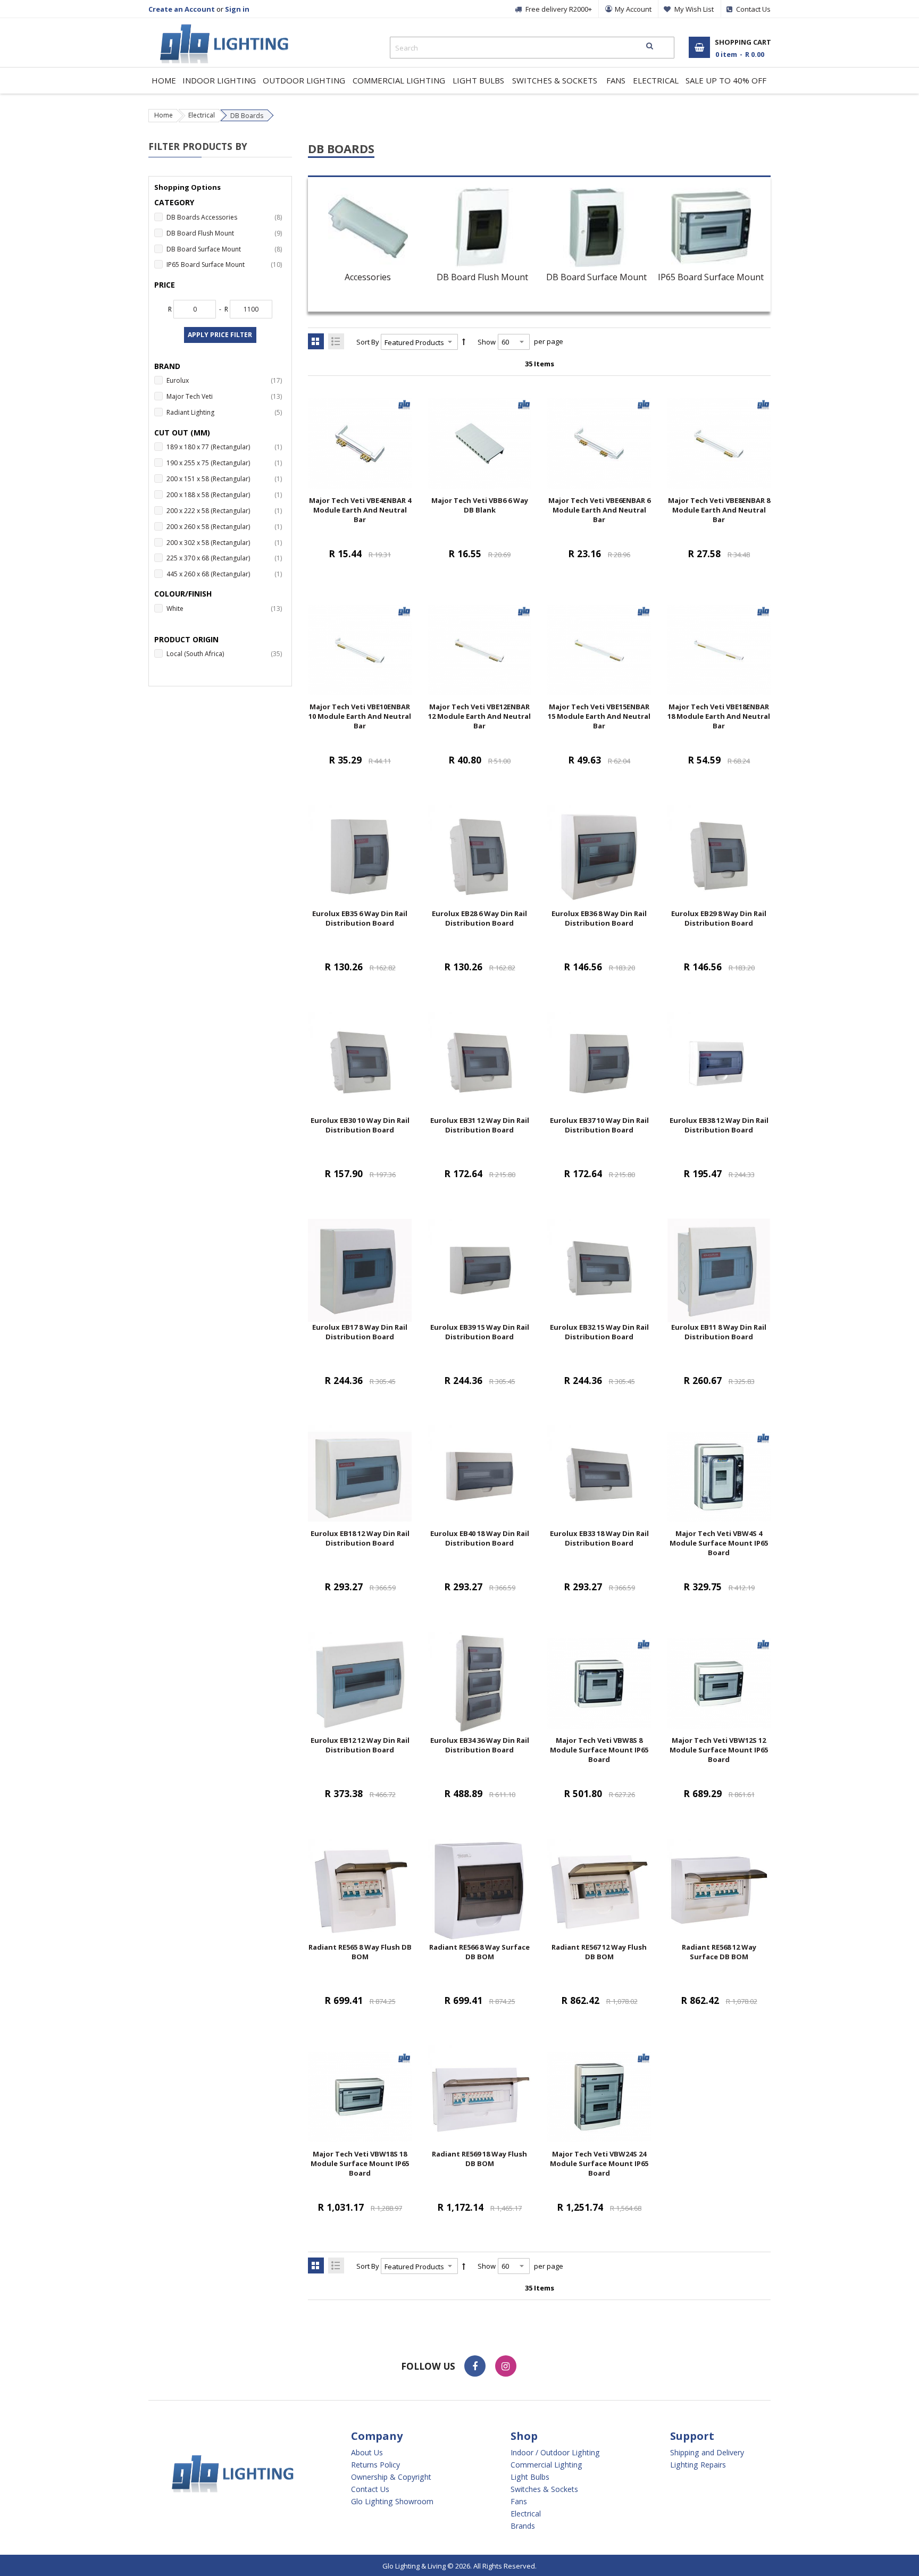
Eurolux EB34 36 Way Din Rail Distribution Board (480, 1745)
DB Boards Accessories (226, 217)
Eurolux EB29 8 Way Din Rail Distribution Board (719, 918)
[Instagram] (506, 2366)
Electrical (202, 115)
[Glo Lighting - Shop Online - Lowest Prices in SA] (219, 27)
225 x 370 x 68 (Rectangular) (226, 558)
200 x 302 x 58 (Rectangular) (226, 542)
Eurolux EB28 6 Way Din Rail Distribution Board (479, 918)
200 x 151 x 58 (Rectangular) (226, 479)
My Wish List (694, 9)
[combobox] (532, 48)
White (226, 608)
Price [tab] (165, 285)
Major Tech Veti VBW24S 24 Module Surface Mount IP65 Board (599, 2163)
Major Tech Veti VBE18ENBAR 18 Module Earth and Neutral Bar (719, 716)
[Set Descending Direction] (464, 342)
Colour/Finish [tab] (183, 594)
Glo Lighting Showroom (392, 2502)
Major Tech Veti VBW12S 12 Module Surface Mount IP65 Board (719, 1750)
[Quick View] (381, 481)
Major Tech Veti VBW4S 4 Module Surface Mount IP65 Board (719, 1543)
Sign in (237, 9)
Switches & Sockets (544, 2489)
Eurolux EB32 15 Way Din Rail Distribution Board (599, 1332)
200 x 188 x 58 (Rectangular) (226, 494)
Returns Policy (375, 2465)
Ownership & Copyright (391, 2477)
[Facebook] (475, 2366)
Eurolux (226, 380)
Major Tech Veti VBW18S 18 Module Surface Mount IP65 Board (360, 2163)
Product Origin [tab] (186, 639)
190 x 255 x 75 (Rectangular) (226, 463)
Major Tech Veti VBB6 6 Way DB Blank (480, 505)
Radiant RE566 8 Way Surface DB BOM (479, 1952)
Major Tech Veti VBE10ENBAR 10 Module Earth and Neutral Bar (360, 716)
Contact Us (370, 2489)
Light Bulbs (530, 2477)
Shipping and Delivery (707, 2453)
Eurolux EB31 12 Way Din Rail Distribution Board (480, 1125)
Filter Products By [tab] (198, 146)
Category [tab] (174, 202)
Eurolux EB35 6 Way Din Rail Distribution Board (360, 918)
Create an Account (182, 9)
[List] (336, 341)
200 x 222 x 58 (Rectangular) (226, 510)
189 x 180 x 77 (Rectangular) (226, 447)
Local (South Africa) (226, 653)
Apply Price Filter (220, 335)
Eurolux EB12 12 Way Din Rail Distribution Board (360, 1745)
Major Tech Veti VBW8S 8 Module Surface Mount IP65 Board (599, 1750)
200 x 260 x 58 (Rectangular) (226, 526)
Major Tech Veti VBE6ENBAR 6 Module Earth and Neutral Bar (599, 510)
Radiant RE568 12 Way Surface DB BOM (719, 1952)
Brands (523, 2526)
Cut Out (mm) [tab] (182, 433)
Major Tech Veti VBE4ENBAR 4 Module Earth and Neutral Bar (360, 510)
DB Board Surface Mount (596, 277)
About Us (367, 2453)
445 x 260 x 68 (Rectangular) (226, 574)
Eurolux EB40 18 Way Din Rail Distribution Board (480, 1538)
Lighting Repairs (698, 2465)
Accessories (368, 277)
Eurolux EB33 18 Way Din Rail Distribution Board (599, 1538)
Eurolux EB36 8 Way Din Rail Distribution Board (599, 918)
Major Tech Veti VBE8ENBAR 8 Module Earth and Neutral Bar (719, 510)
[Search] (650, 46)
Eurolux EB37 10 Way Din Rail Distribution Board (599, 1125)
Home (164, 115)
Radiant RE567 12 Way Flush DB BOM (599, 1952)
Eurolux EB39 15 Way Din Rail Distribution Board (480, 1332)
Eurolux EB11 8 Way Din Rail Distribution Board (719, 1332)
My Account (633, 9)
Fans (519, 2502)
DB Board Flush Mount (482, 277)
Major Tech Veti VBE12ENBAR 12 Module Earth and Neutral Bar (479, 716)
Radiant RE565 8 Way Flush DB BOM (360, 1952)
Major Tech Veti (226, 396)
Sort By (368, 342)
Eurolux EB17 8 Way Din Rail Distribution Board (360, 1332)
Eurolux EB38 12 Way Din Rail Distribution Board (719, 1125)
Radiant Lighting (226, 412)
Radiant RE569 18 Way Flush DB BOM (479, 2159)
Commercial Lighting (546, 2465)
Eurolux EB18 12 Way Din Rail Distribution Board (360, 1538)
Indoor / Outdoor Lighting (555, 2453)
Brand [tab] (167, 366)
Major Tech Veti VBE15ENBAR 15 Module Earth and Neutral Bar (599, 716)
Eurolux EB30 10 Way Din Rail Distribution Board (360, 1125)
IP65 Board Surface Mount (711, 277)
